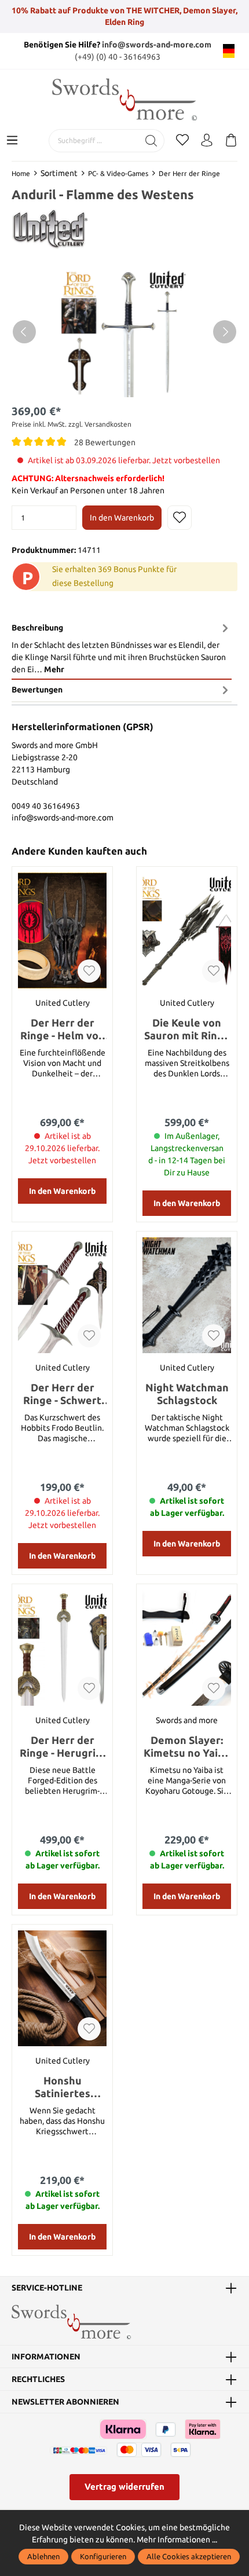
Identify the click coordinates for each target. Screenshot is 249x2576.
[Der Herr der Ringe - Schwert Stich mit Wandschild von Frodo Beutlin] (62, 1295)
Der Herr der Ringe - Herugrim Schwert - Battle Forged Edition (62, 1747)
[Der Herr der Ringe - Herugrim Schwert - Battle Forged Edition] (62, 1648)
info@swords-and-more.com (157, 45)
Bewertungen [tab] (37, 690)
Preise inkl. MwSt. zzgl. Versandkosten (72, 424)
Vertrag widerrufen (124, 2487)
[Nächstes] (225, 332)
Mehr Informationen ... (177, 2540)
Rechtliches (38, 2379)
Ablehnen (43, 2556)
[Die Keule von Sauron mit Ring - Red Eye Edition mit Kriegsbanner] (187, 930)
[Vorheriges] (24, 332)
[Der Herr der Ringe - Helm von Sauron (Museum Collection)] (62, 930)
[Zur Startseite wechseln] (124, 99)
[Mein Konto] (207, 141)
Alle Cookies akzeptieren (189, 2556)
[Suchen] (151, 141)
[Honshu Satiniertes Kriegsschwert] (62, 1988)
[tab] (122, 648)
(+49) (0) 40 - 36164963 (118, 57)
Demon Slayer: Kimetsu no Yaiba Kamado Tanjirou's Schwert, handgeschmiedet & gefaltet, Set (187, 1747)
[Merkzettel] (182, 141)
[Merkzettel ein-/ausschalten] (180, 518)
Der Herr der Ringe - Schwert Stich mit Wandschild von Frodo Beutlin (62, 1394)
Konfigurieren (103, 2556)
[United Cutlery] (50, 229)
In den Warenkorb (122, 518)
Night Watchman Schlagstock (187, 1394)
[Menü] (12, 141)
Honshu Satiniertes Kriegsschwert (63, 2087)
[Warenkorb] (231, 141)
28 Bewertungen (105, 442)
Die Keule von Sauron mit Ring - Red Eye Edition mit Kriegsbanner (187, 1029)
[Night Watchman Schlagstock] (187, 1295)
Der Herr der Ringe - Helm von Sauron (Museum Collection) (63, 1029)
